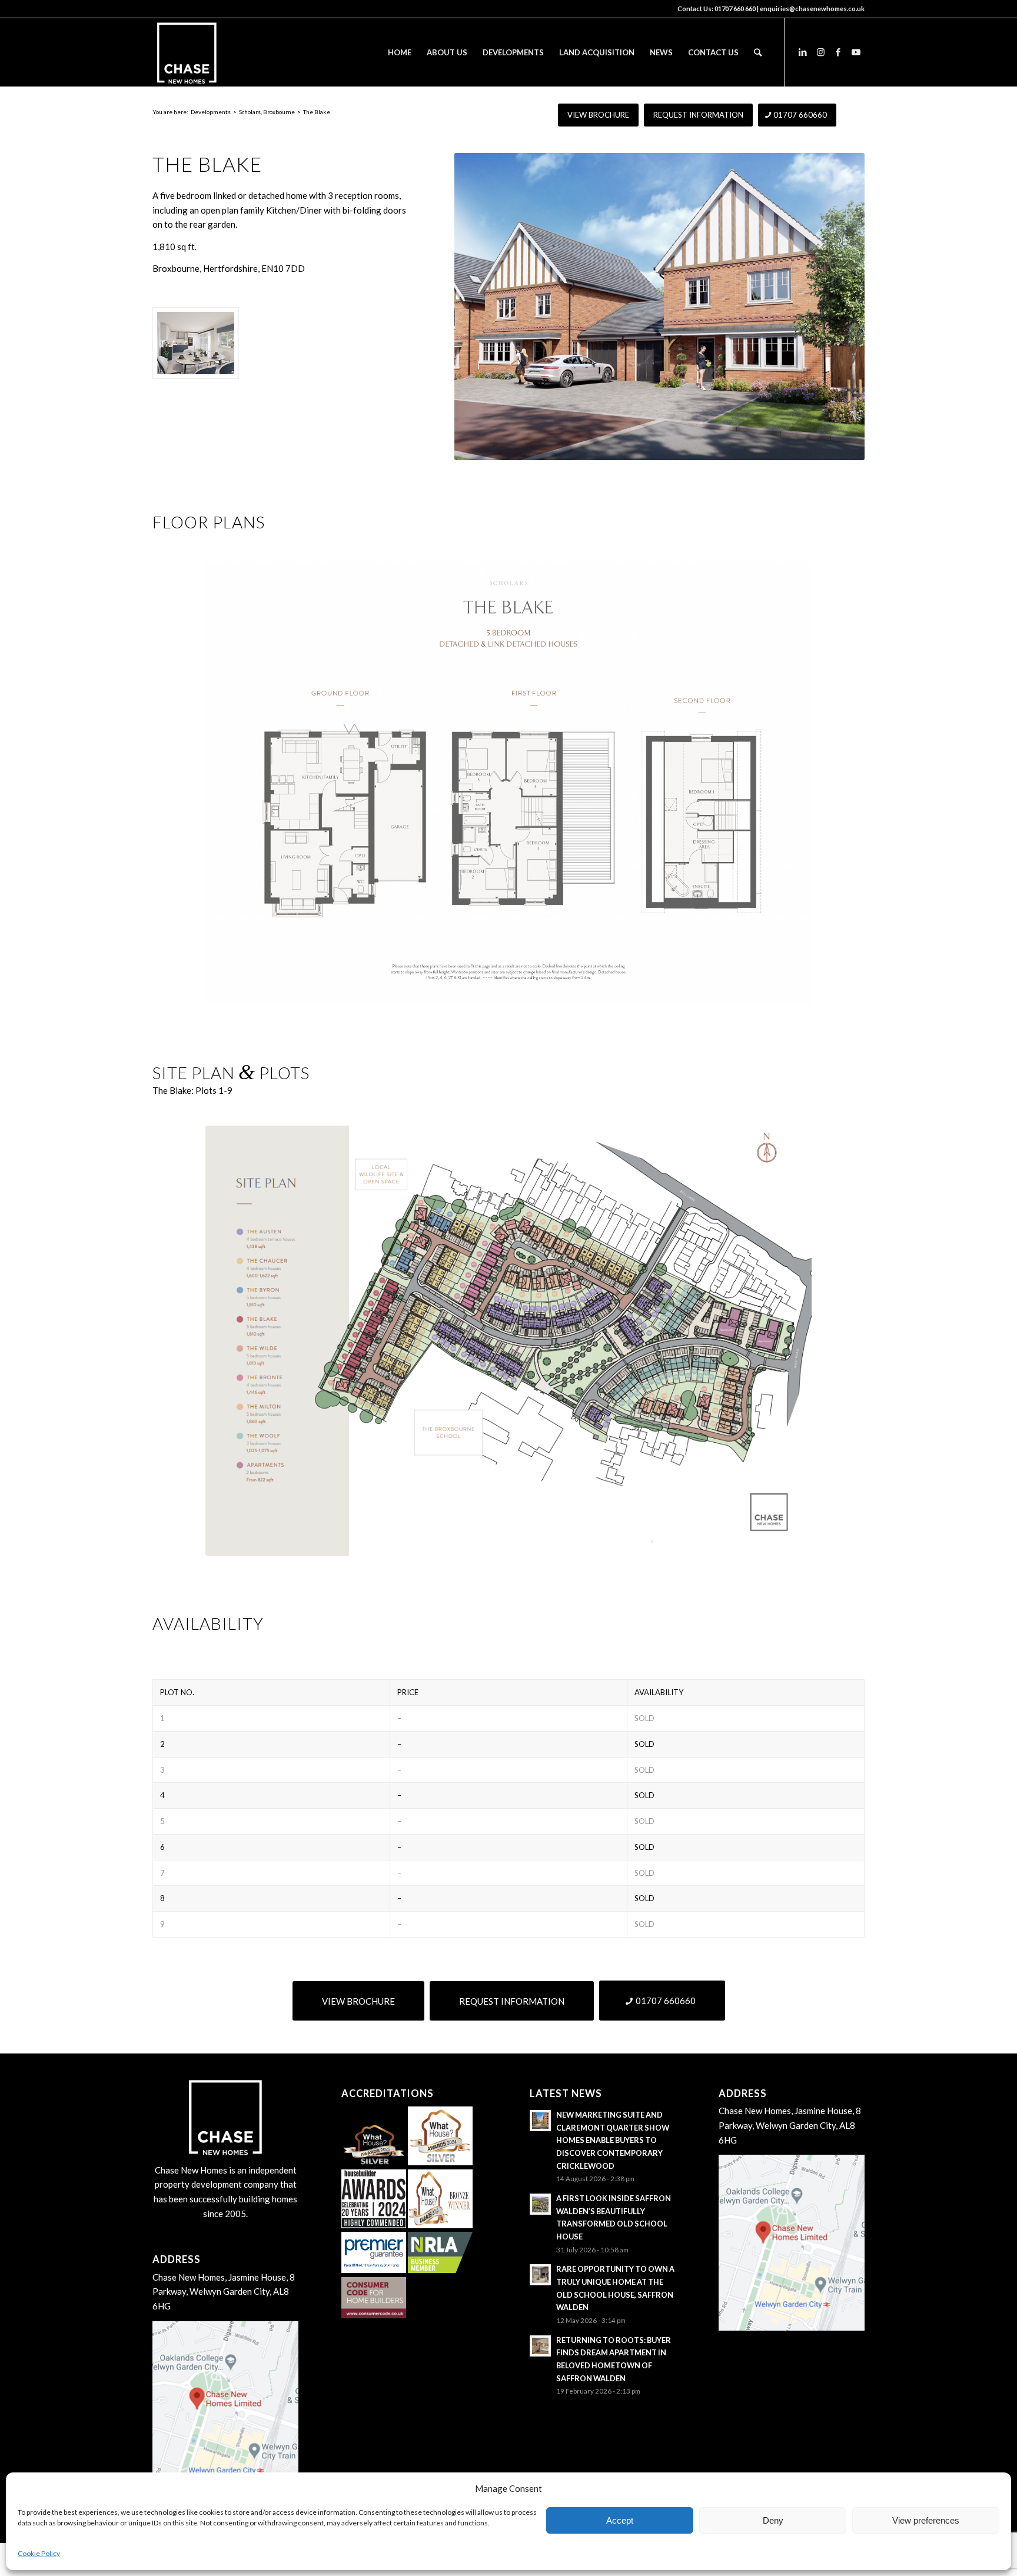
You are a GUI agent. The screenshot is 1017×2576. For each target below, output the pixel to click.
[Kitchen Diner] (196, 343)
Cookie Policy (39, 2553)
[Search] (758, 52)
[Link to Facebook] (838, 52)
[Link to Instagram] (820, 52)
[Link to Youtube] (856, 52)
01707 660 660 (735, 9)
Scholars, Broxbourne (267, 112)
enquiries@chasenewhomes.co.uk (812, 9)
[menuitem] (400, 52)
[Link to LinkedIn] (803, 52)
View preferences (926, 2520)
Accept (620, 2520)
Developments (211, 112)
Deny (773, 2520)
